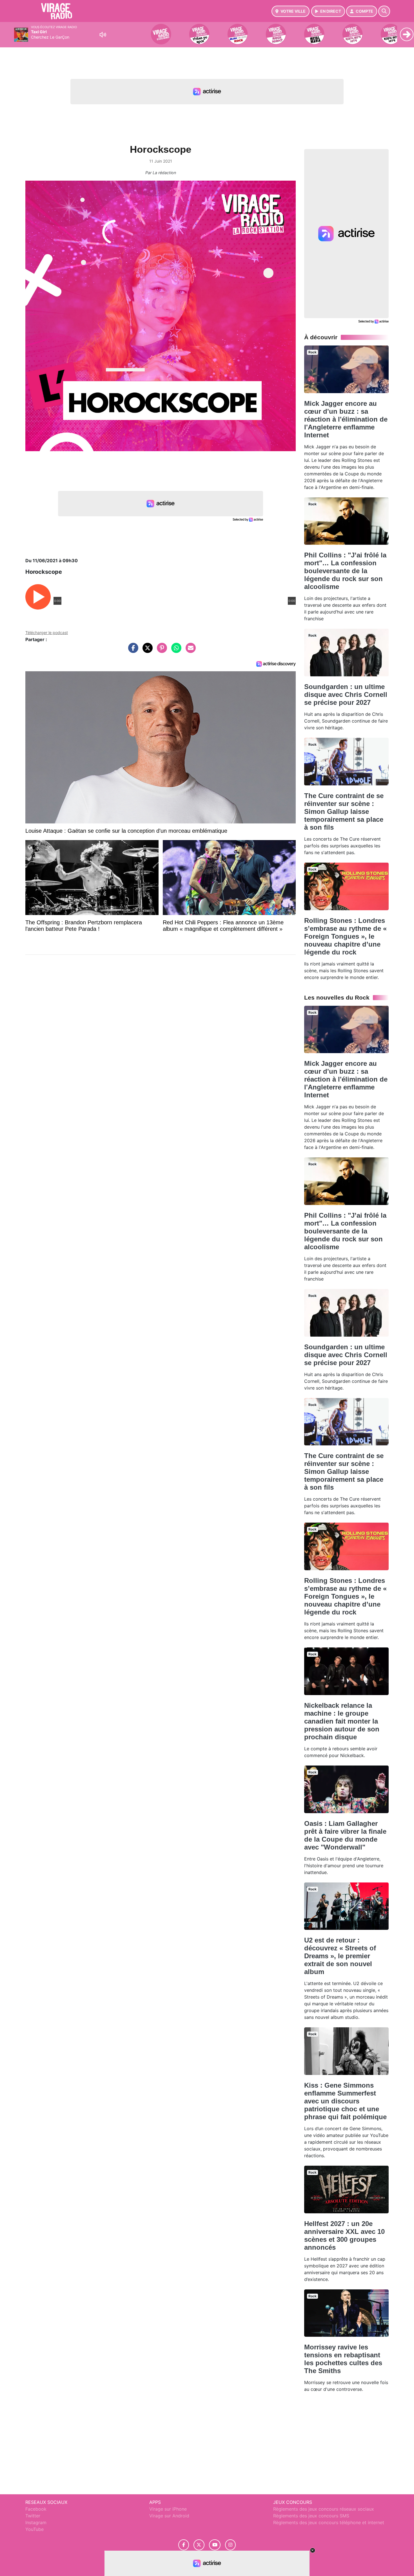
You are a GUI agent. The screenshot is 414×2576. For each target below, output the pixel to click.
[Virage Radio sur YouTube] (215, 2545)
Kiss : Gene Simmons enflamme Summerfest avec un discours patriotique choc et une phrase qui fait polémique (345, 2101)
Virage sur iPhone (168, 2509)
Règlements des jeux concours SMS (311, 2516)
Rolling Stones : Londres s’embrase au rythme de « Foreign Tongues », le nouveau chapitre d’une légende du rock (345, 936)
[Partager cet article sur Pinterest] (161, 651)
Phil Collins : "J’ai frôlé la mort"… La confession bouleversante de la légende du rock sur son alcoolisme (345, 571)
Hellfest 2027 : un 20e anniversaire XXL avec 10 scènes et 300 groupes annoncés (344, 2235)
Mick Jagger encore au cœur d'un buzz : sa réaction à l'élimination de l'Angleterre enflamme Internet (346, 419)
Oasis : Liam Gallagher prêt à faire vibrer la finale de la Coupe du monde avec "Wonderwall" (345, 1835)
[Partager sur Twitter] (146, 651)
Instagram (36, 2522)
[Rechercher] (384, 11)
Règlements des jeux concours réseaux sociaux (324, 2509)
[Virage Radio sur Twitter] (199, 2545)
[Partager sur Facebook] (132, 651)
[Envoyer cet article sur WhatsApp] (175, 651)
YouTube (34, 2529)
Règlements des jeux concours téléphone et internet (329, 2522)
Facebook (36, 2509)
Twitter (33, 2516)
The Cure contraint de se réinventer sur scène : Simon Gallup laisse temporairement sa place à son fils (344, 811)
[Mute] (103, 35)
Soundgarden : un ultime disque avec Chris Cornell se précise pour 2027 (346, 695)
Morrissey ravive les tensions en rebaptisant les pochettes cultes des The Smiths (343, 2359)
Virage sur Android (169, 2516)
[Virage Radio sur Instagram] (230, 2545)
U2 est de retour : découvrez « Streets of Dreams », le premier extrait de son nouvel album (340, 1956)
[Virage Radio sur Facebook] (184, 2545)
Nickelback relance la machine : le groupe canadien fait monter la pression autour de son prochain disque (342, 1721)
